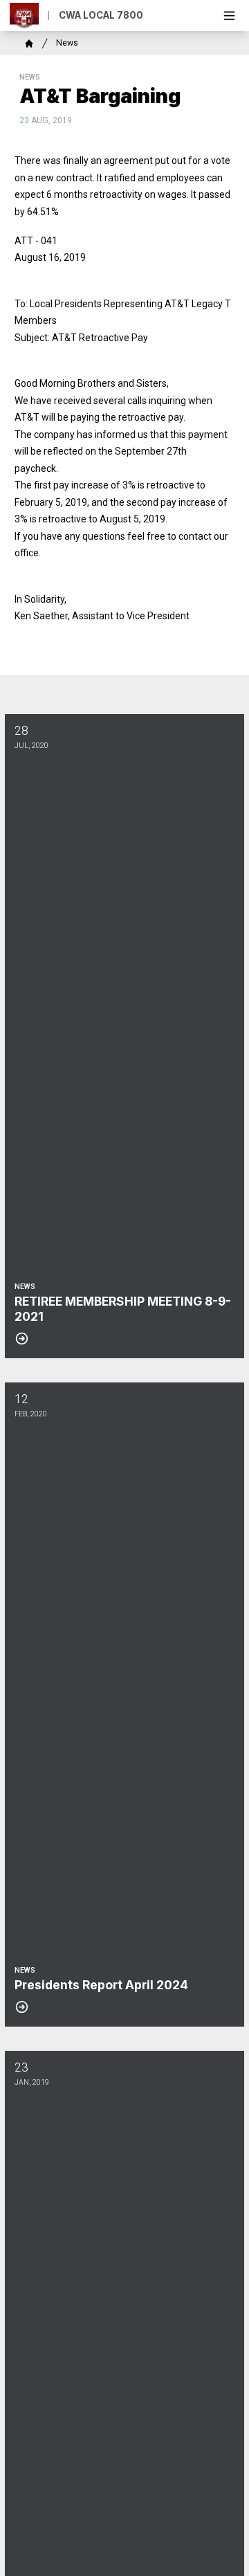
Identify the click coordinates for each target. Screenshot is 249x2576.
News (67, 43)
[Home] (29, 44)
